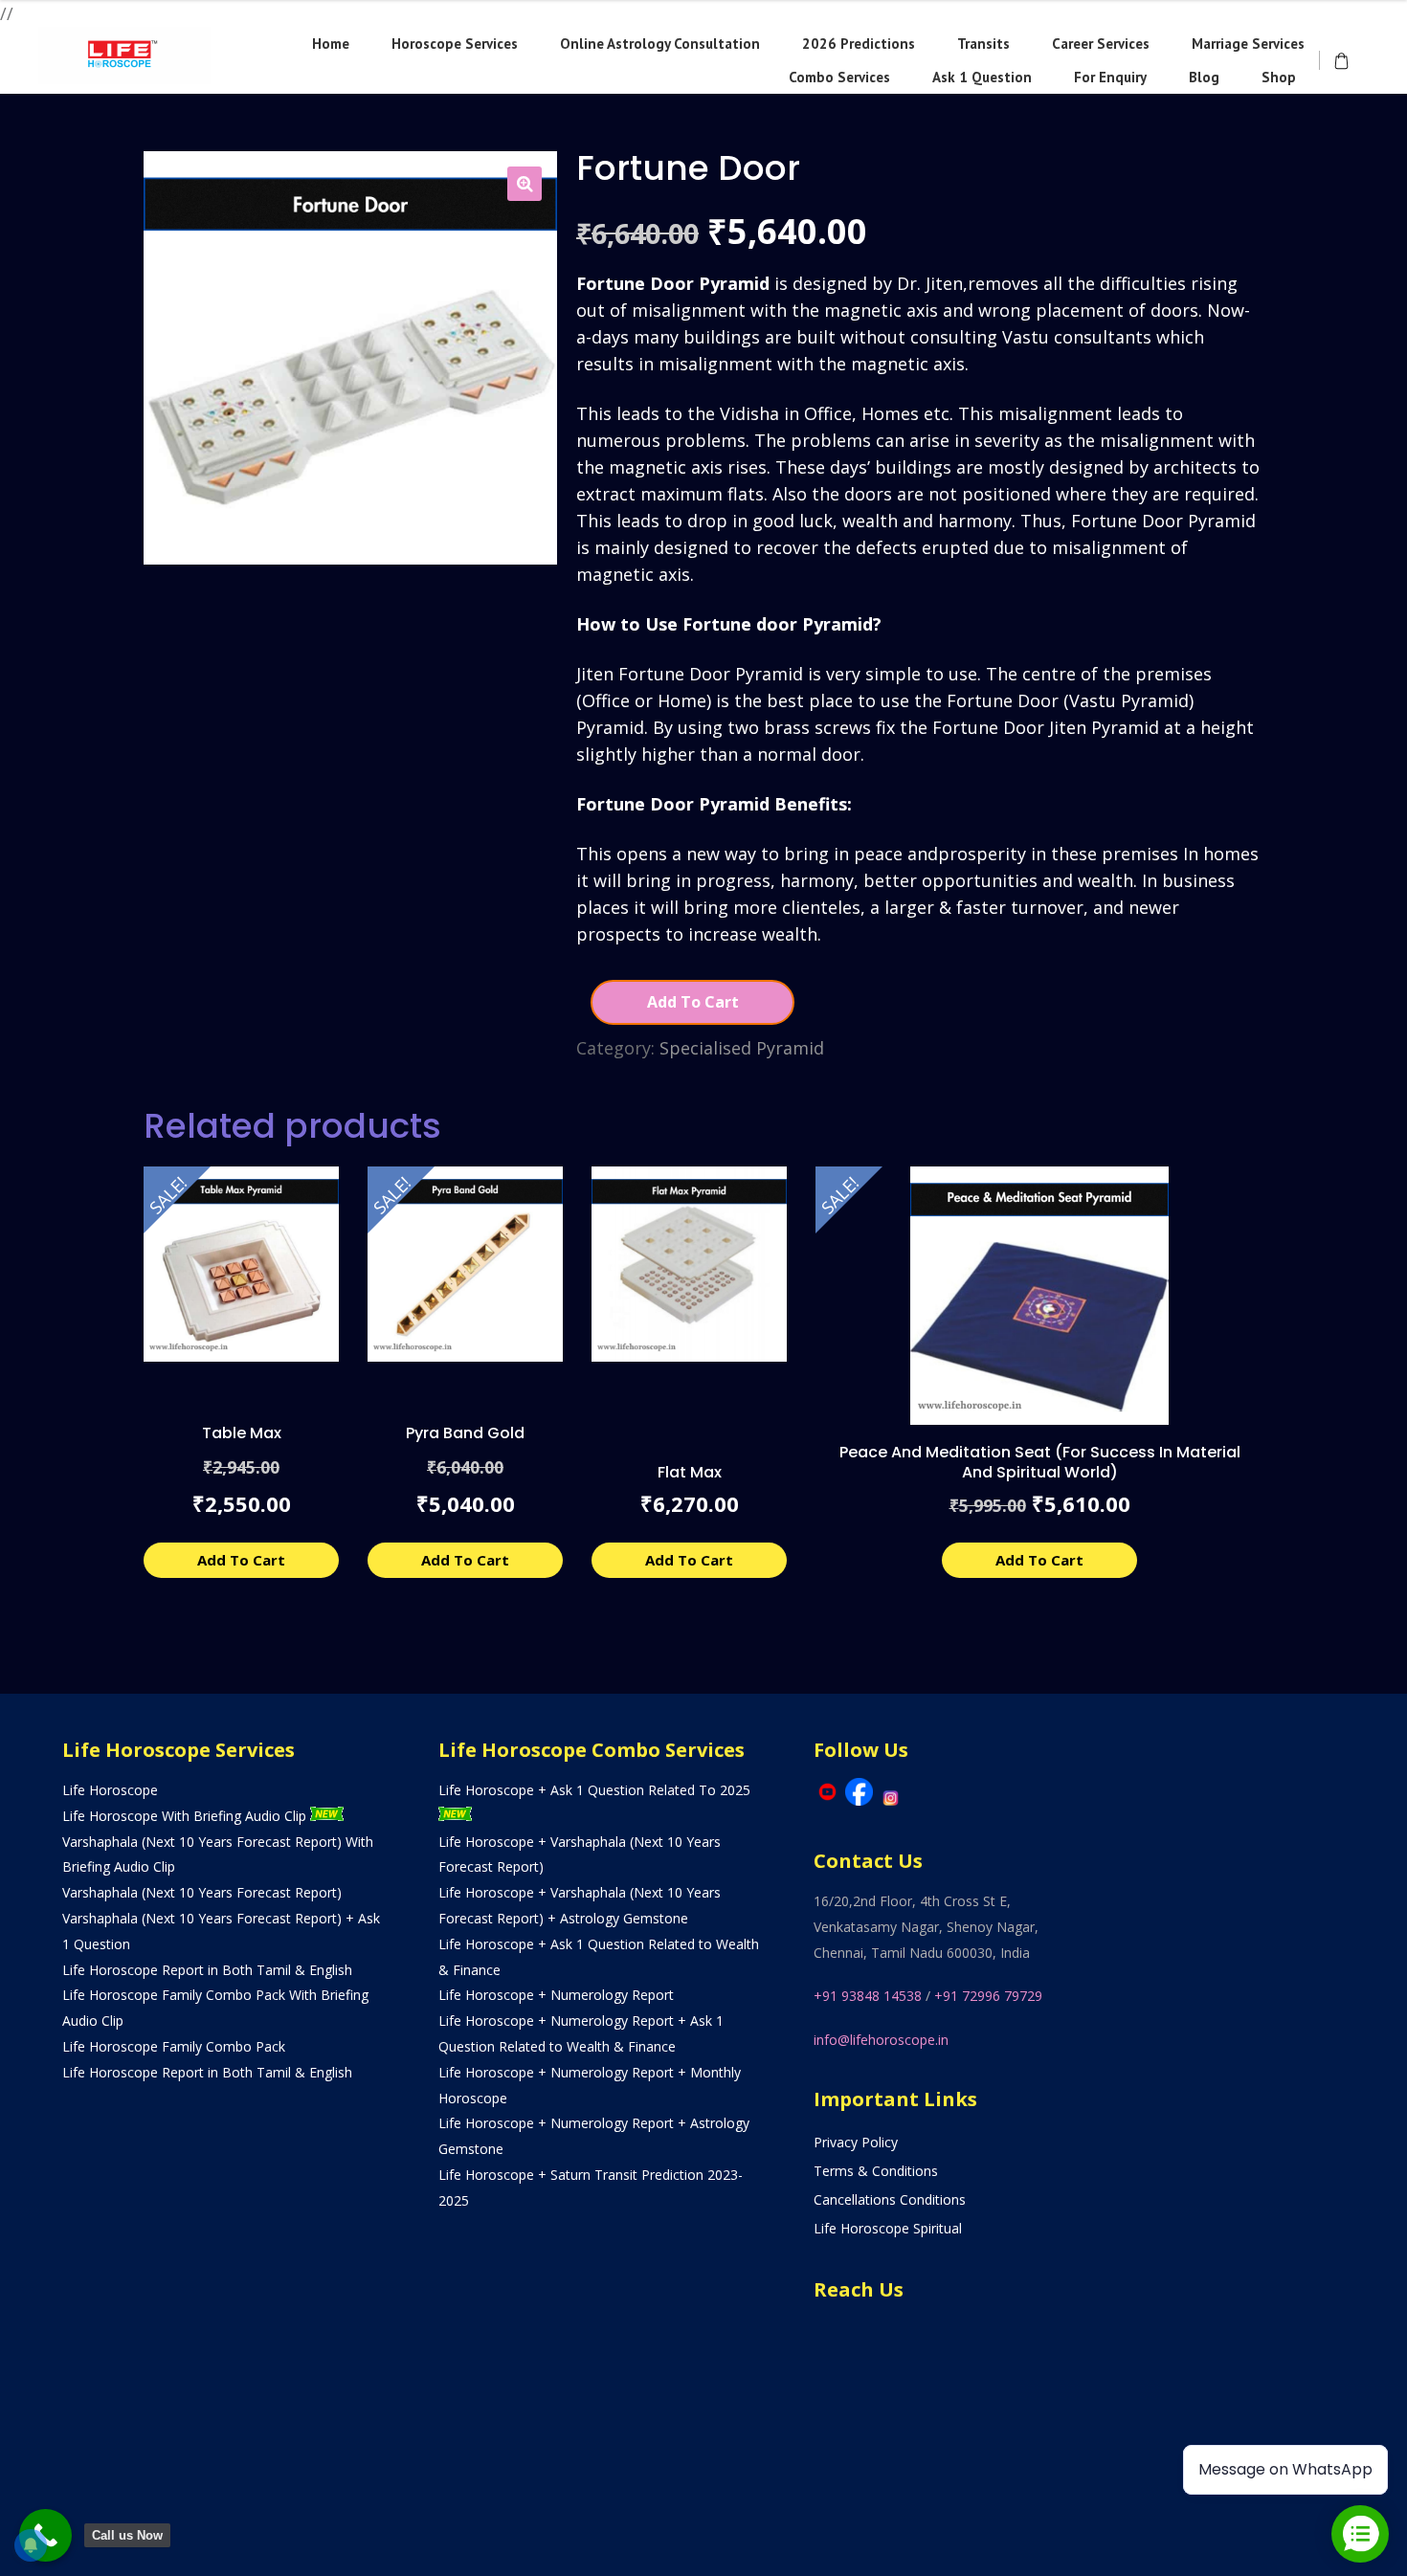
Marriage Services (1248, 44)
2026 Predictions (859, 44)
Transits (983, 44)
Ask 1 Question (982, 77)
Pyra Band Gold (465, 1433)
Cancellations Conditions (890, 2199)
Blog (1204, 77)
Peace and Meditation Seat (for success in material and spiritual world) (1040, 1462)
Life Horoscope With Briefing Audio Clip (186, 1816)
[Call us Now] (45, 2535)
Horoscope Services (455, 44)
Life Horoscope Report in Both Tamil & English (207, 1970)
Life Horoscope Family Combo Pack (174, 2046)
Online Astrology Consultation (660, 44)
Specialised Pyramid (742, 1048)
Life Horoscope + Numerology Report (556, 1995)
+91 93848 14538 (868, 1996)
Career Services (1101, 44)
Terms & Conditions (876, 2171)
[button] (525, 184)
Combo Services (839, 77)
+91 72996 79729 (988, 1996)
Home (331, 44)
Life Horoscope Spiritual (888, 2228)
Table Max (242, 1433)
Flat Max (690, 1472)
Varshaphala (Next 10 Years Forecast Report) (202, 1892)
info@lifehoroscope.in (881, 2040)
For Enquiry (1110, 77)
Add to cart (693, 1002)
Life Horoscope (110, 1790)
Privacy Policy (856, 2142)
